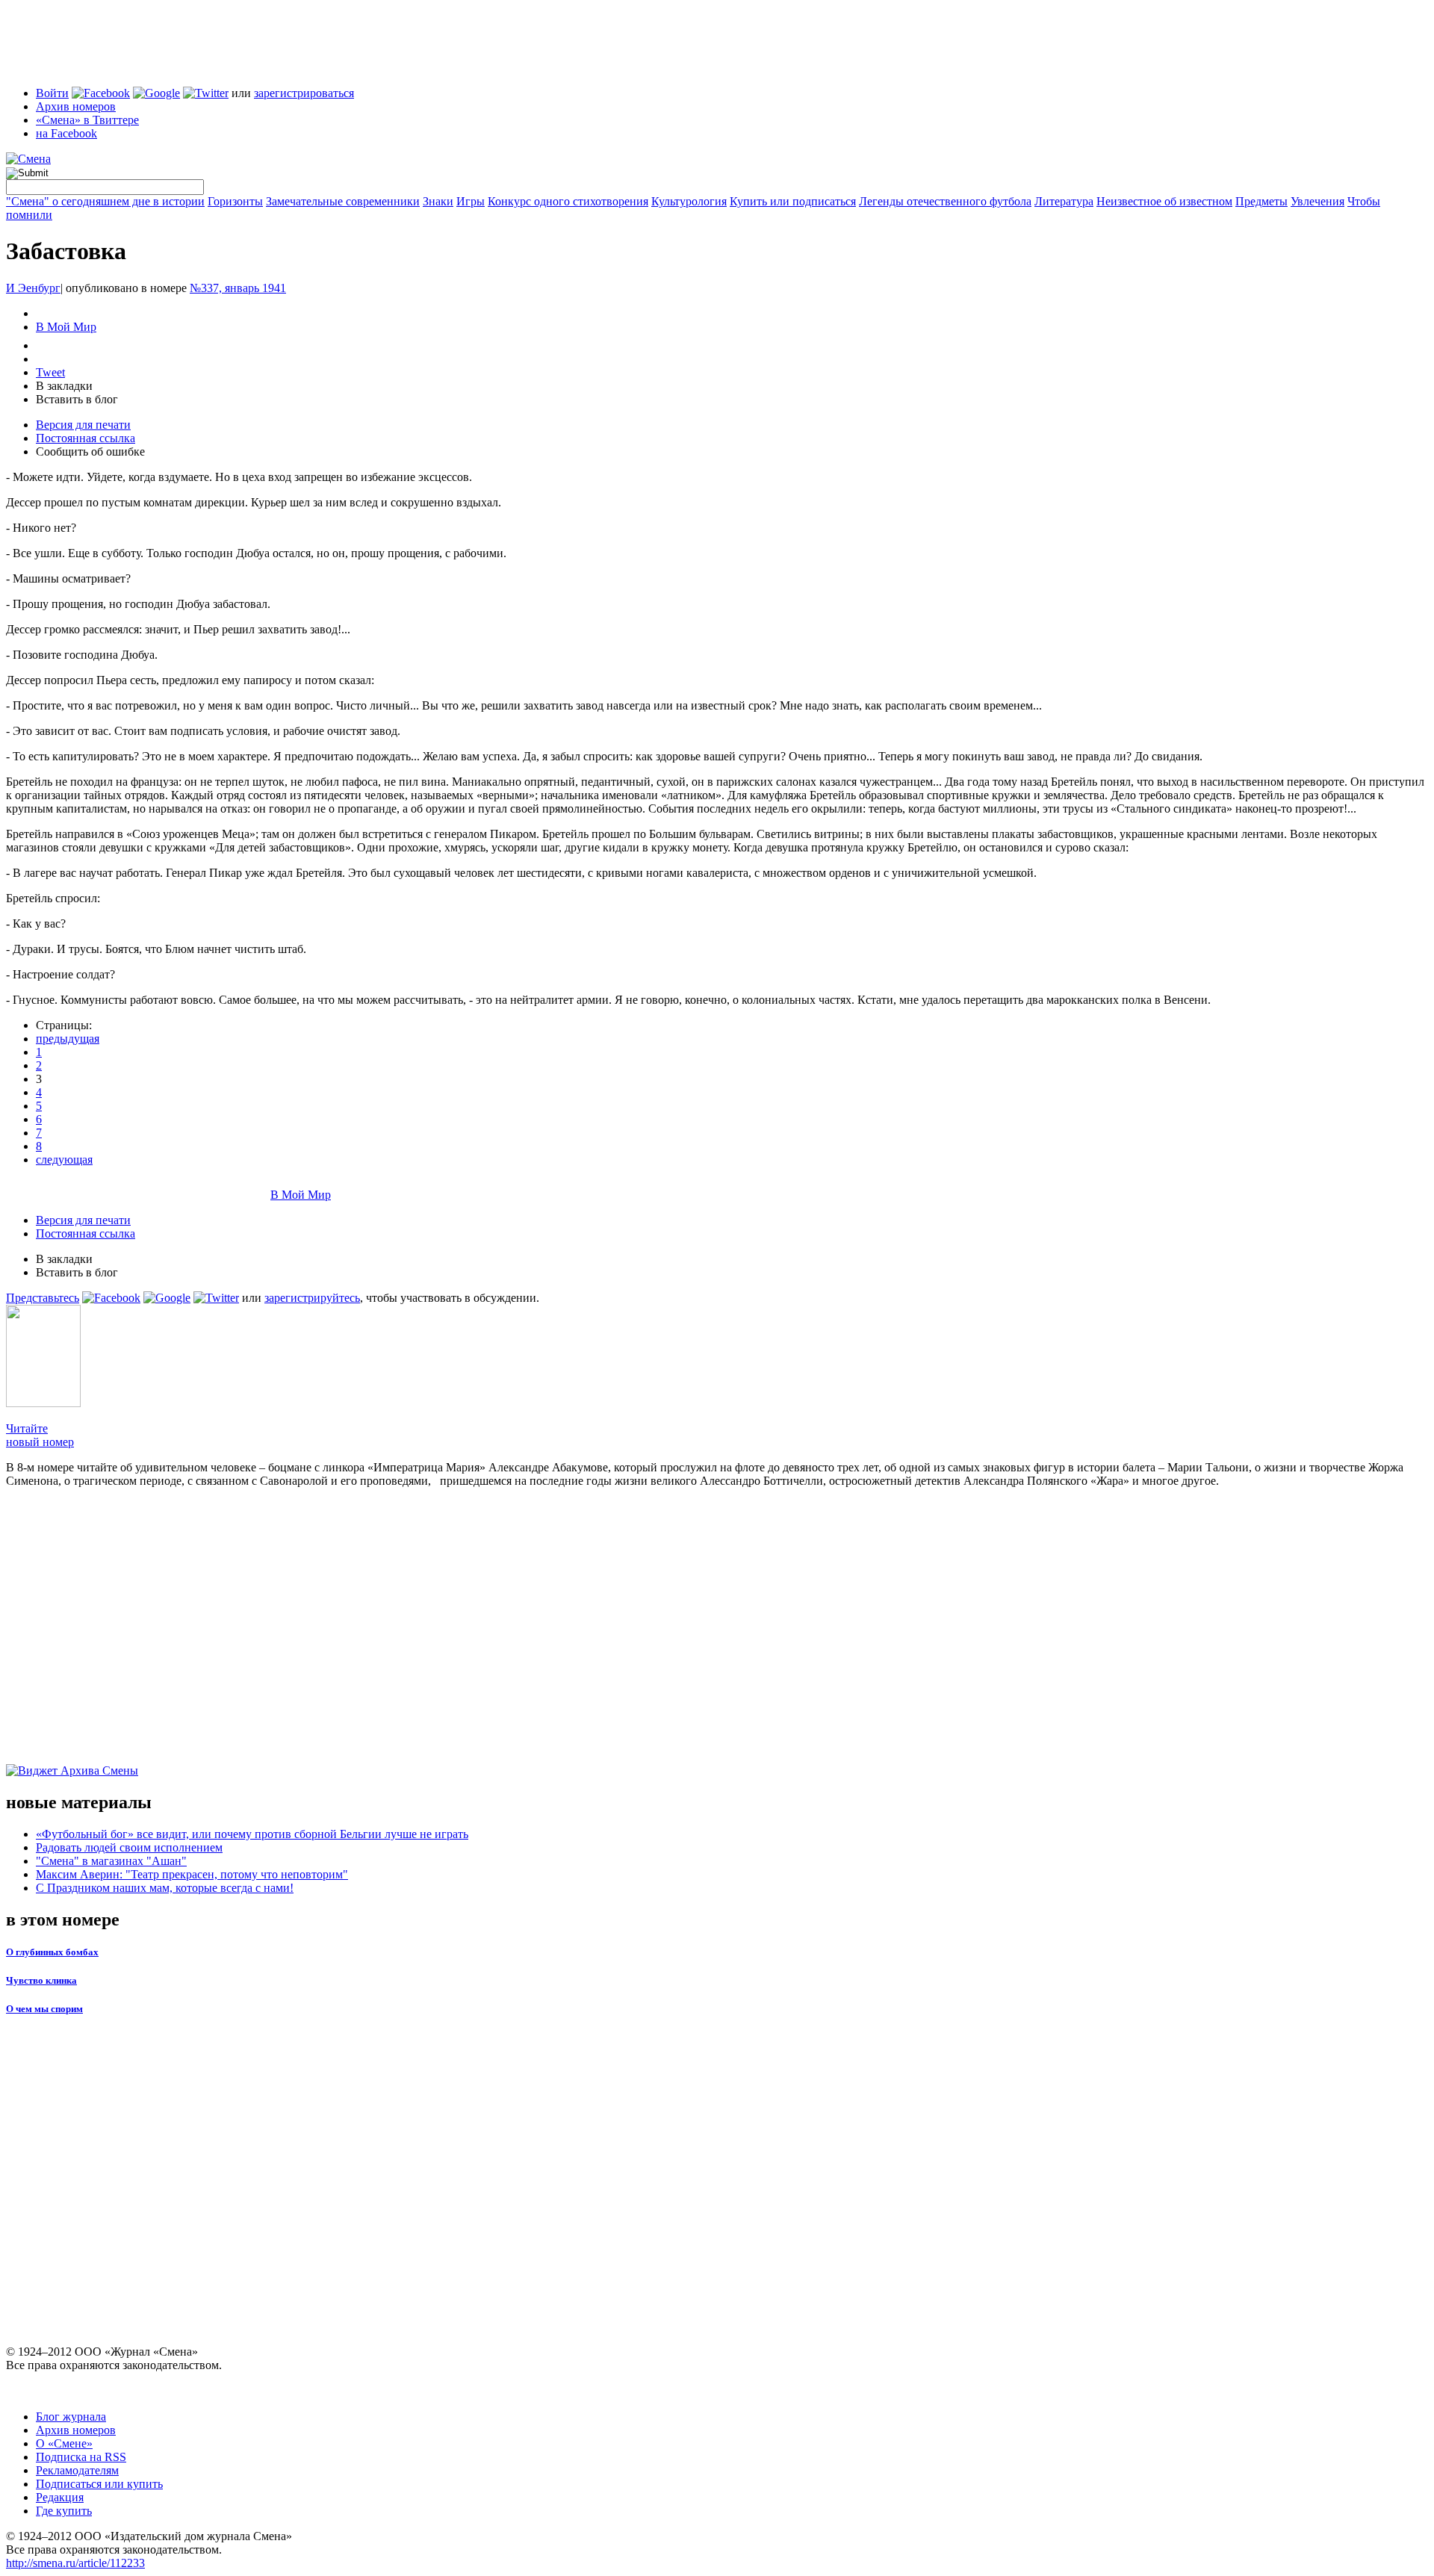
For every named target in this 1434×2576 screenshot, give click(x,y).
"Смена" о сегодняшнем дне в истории (105, 201)
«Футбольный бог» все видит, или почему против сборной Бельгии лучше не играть (252, 1834)
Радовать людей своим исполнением (129, 1847)
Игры (471, 201)
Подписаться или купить (99, 2484)
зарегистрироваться (304, 93)
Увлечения (1317, 201)
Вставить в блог (77, 399)
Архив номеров (76, 106)
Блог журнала (71, 2417)
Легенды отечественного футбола (945, 201)
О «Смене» (64, 2443)
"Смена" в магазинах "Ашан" (111, 1861)
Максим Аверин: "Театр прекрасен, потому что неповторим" (192, 1874)
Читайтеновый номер (40, 1435)
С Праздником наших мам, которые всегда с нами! (165, 1888)
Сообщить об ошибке (90, 451)
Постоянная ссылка (86, 438)
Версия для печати (83, 425)
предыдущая (68, 1039)
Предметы (1261, 201)
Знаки (438, 201)
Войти (52, 93)
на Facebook (66, 133)
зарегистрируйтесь (312, 1298)
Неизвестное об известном (1164, 201)
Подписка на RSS (81, 2457)
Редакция (60, 2497)
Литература (1064, 201)
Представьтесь (43, 1298)
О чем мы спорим (44, 2009)
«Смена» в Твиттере (87, 120)
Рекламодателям (77, 2470)
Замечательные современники (343, 201)
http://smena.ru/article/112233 (75, 2563)
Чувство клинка (41, 1980)
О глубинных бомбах (52, 1952)
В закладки (64, 386)
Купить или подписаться (793, 201)
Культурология (689, 201)
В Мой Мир (66, 327)
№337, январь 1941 (238, 288)
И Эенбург (33, 288)
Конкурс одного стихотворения (568, 201)
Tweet (50, 372)
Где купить (64, 2511)
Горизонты (235, 201)
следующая (64, 1160)
